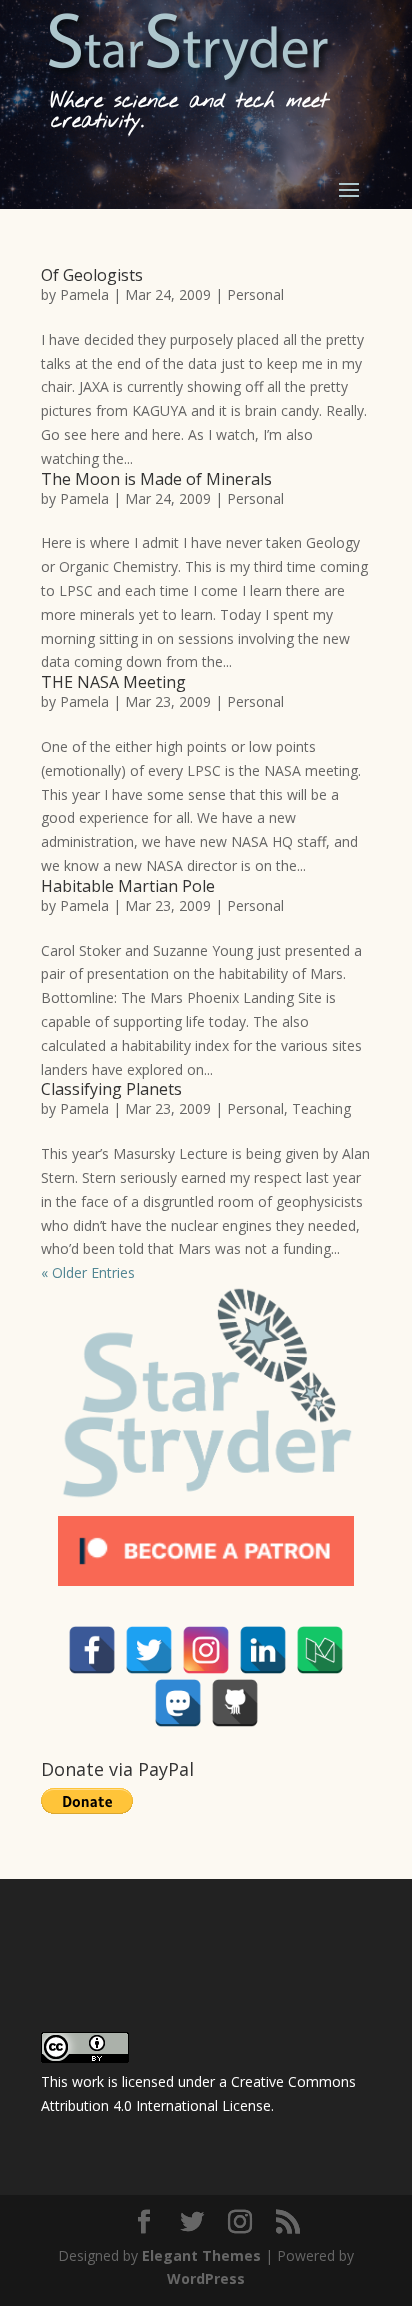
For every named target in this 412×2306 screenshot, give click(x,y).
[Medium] (320, 1650)
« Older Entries (88, 1272)
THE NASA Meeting (113, 682)
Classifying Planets (111, 1089)
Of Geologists (92, 275)
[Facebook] (92, 1650)
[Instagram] (206, 1650)
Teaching (321, 1108)
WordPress (206, 2278)
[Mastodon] (178, 1703)
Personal (255, 294)
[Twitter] (149, 1650)
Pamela (84, 294)
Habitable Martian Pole (128, 886)
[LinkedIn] (263, 1650)
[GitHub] (235, 1703)
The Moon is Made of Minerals (156, 479)
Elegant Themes (201, 2255)
